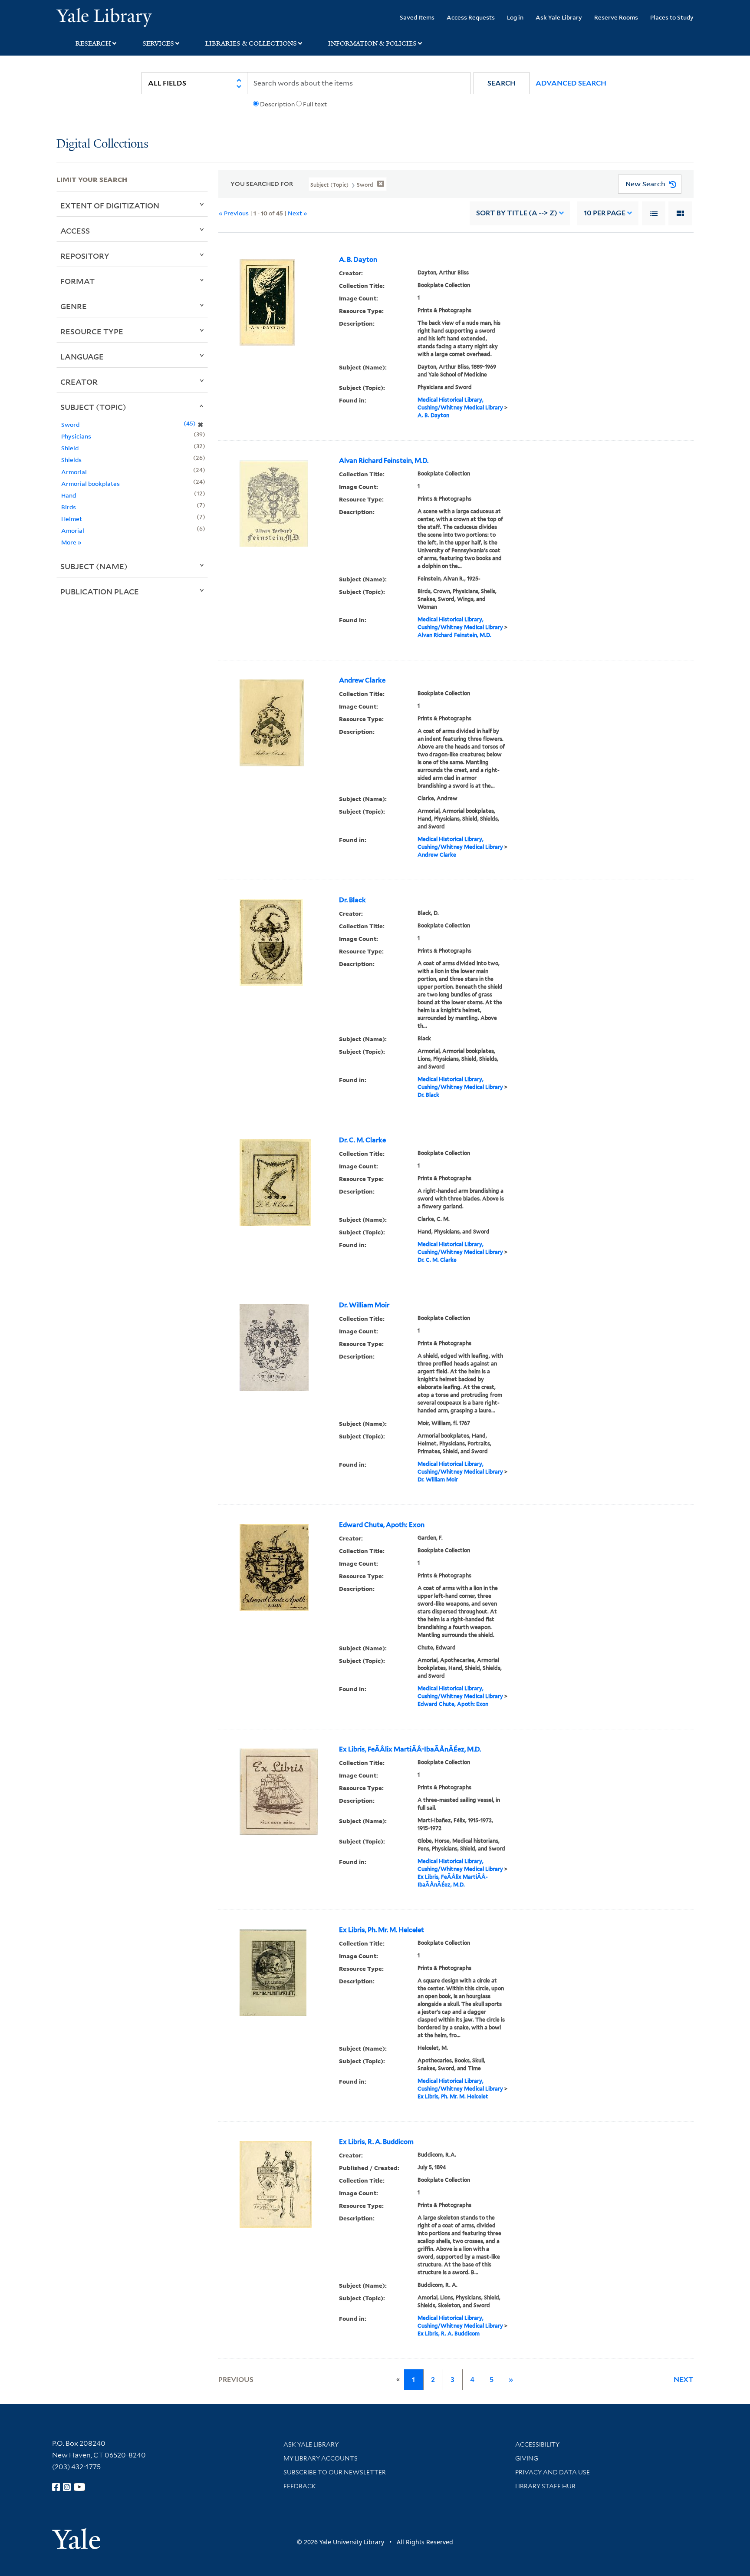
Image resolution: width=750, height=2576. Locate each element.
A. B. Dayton (358, 260)
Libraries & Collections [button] (251, 43)
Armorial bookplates (90, 483)
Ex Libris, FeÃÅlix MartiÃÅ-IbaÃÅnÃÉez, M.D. (410, 1749)
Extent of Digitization (110, 205)
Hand (69, 495)
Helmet (72, 519)
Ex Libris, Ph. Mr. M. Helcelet (382, 1930)
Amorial (73, 530)
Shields (71, 460)
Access (75, 231)
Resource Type (92, 331)
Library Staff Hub (545, 2486)
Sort (517, 213)
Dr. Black (352, 900)
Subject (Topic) (93, 407)
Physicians (76, 436)
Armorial (74, 472)
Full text (315, 104)
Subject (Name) (94, 566)
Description (277, 104)
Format (77, 281)
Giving (527, 2458)
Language (82, 356)
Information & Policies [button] (372, 43)
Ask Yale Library (559, 17)
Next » (298, 213)
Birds (69, 507)
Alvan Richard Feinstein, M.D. (384, 461)
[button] (502, 83)
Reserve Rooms (616, 17)
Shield (70, 448)
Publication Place (100, 591)
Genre (74, 306)
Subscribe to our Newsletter (335, 2472)
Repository (85, 256)
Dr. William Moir (364, 1305)
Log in (515, 17)
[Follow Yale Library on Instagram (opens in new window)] (67, 2487)
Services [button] (158, 43)
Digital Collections (102, 144)
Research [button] (93, 43)
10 (605, 213)
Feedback (300, 2486)
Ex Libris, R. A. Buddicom (376, 2142)
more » (71, 542)
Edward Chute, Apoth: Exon (382, 1525)
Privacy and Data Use (553, 2472)
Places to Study (672, 17)
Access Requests (471, 17)
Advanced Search (571, 83)
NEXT (684, 2380)
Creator (79, 382)
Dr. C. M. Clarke (362, 1140)
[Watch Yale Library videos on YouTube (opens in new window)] (79, 2487)
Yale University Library (104, 16)
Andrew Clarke (362, 680)
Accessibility (537, 2444)
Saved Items (417, 17)
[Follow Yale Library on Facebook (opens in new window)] (56, 2487)
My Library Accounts (321, 2458)
